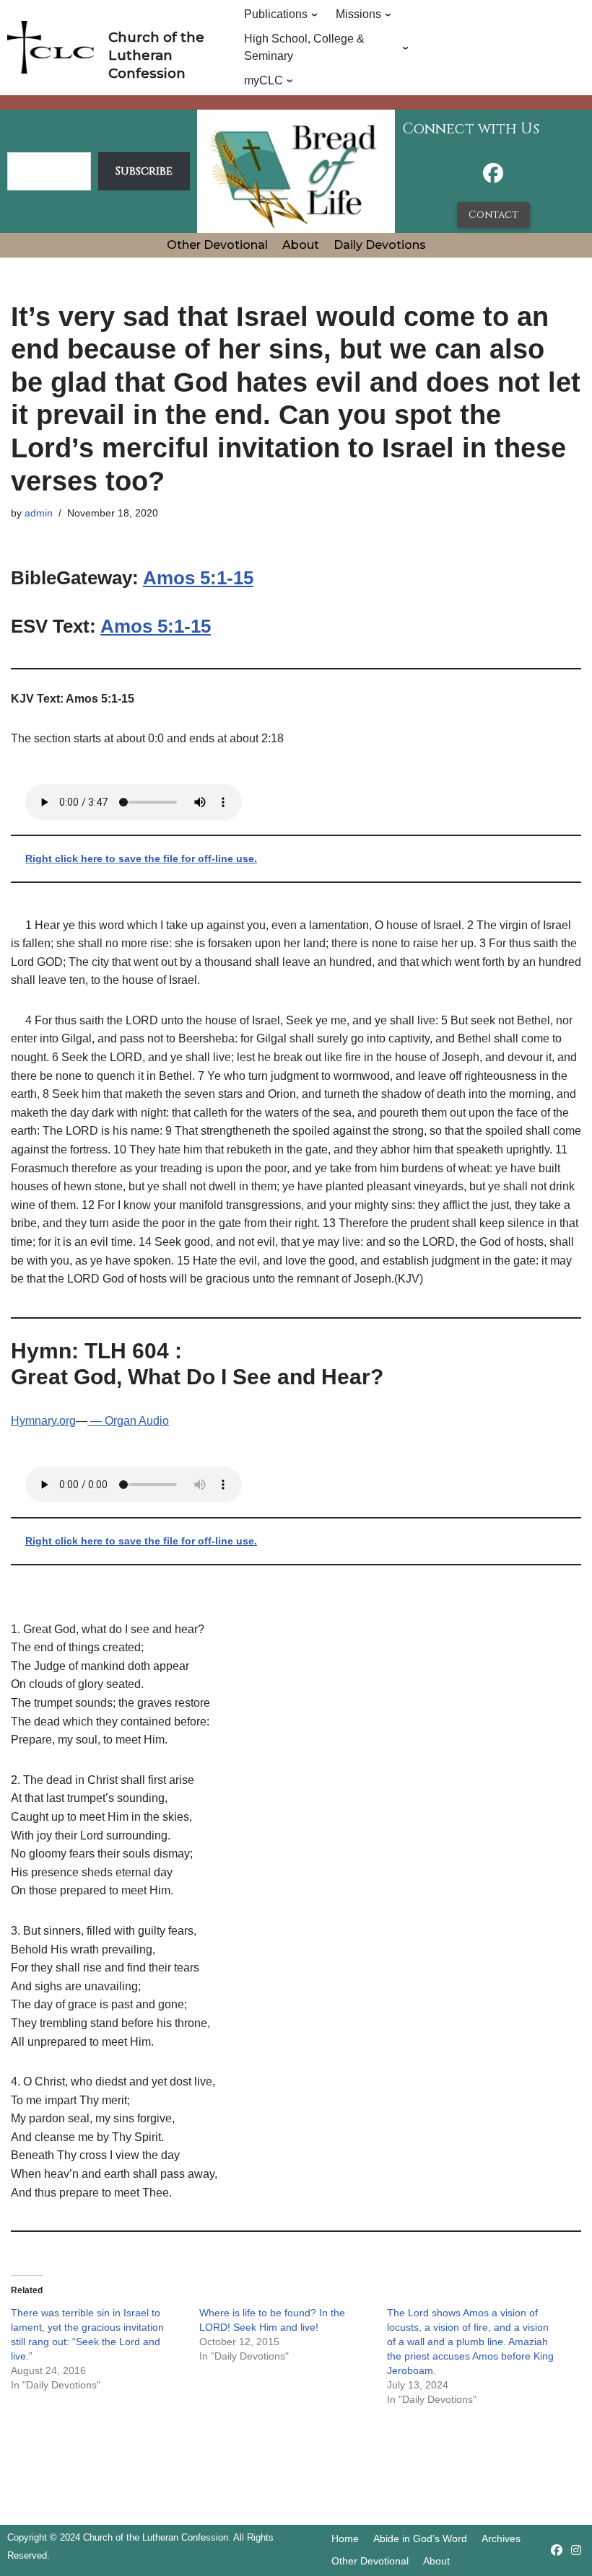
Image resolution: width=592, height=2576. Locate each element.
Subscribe (144, 171)
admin (39, 513)
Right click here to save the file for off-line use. (141, 858)
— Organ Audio (128, 1421)
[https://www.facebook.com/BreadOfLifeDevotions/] (493, 177)
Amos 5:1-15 (198, 578)
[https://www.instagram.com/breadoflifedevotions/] (576, 2550)
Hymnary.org (43, 1421)
